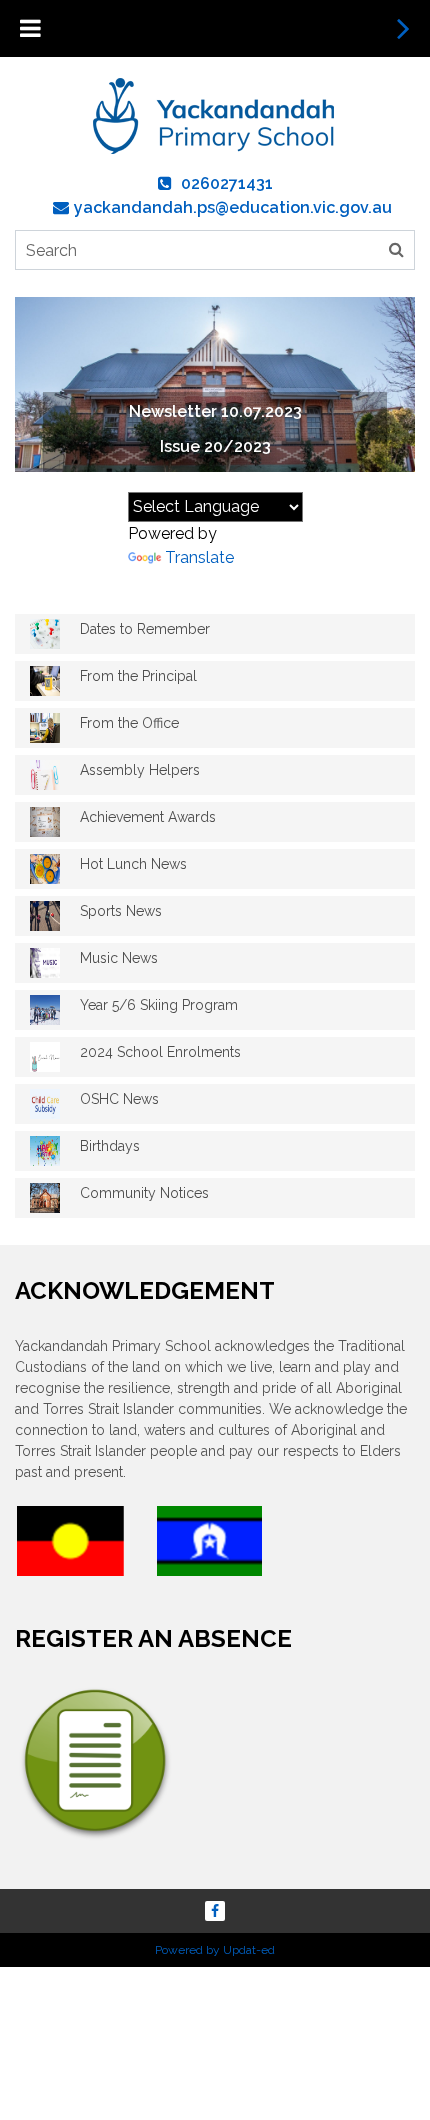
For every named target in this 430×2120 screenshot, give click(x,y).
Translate (199, 557)
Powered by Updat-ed (215, 1950)
